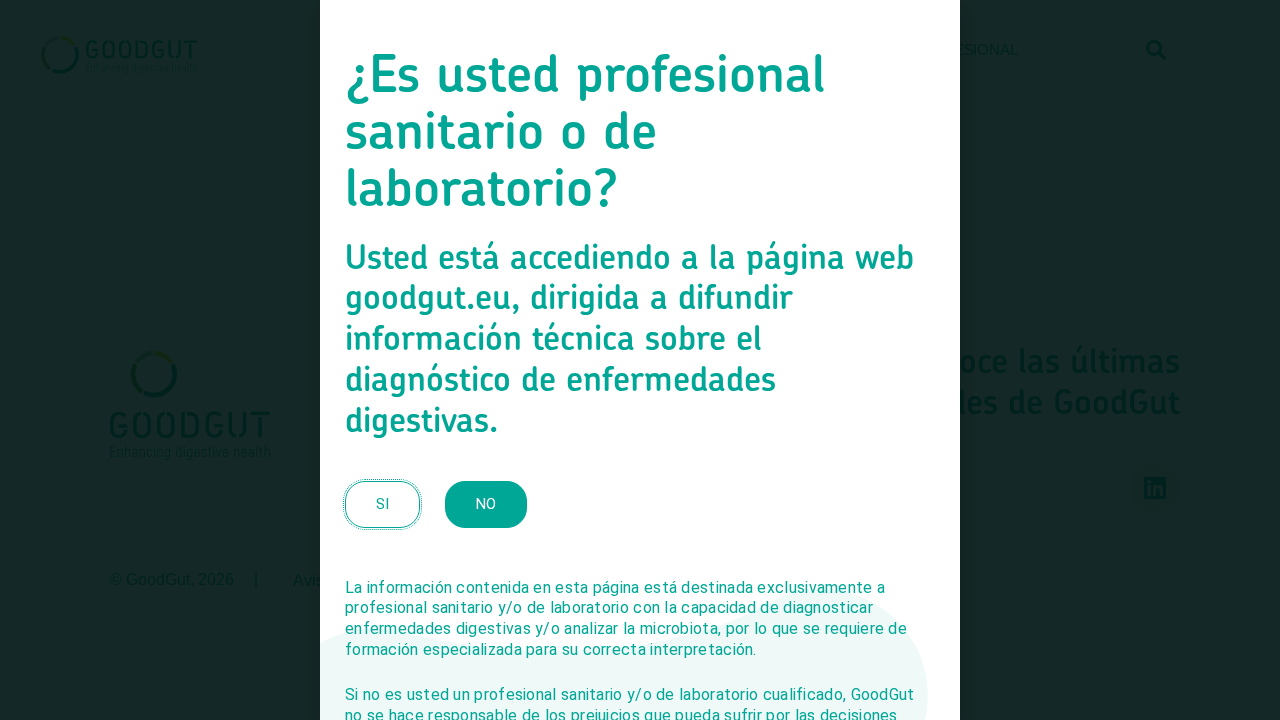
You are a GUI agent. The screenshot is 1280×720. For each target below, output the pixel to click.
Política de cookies (568, 419)
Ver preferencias (830, 376)
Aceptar (450, 376)
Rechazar (640, 376)
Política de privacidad (694, 419)
